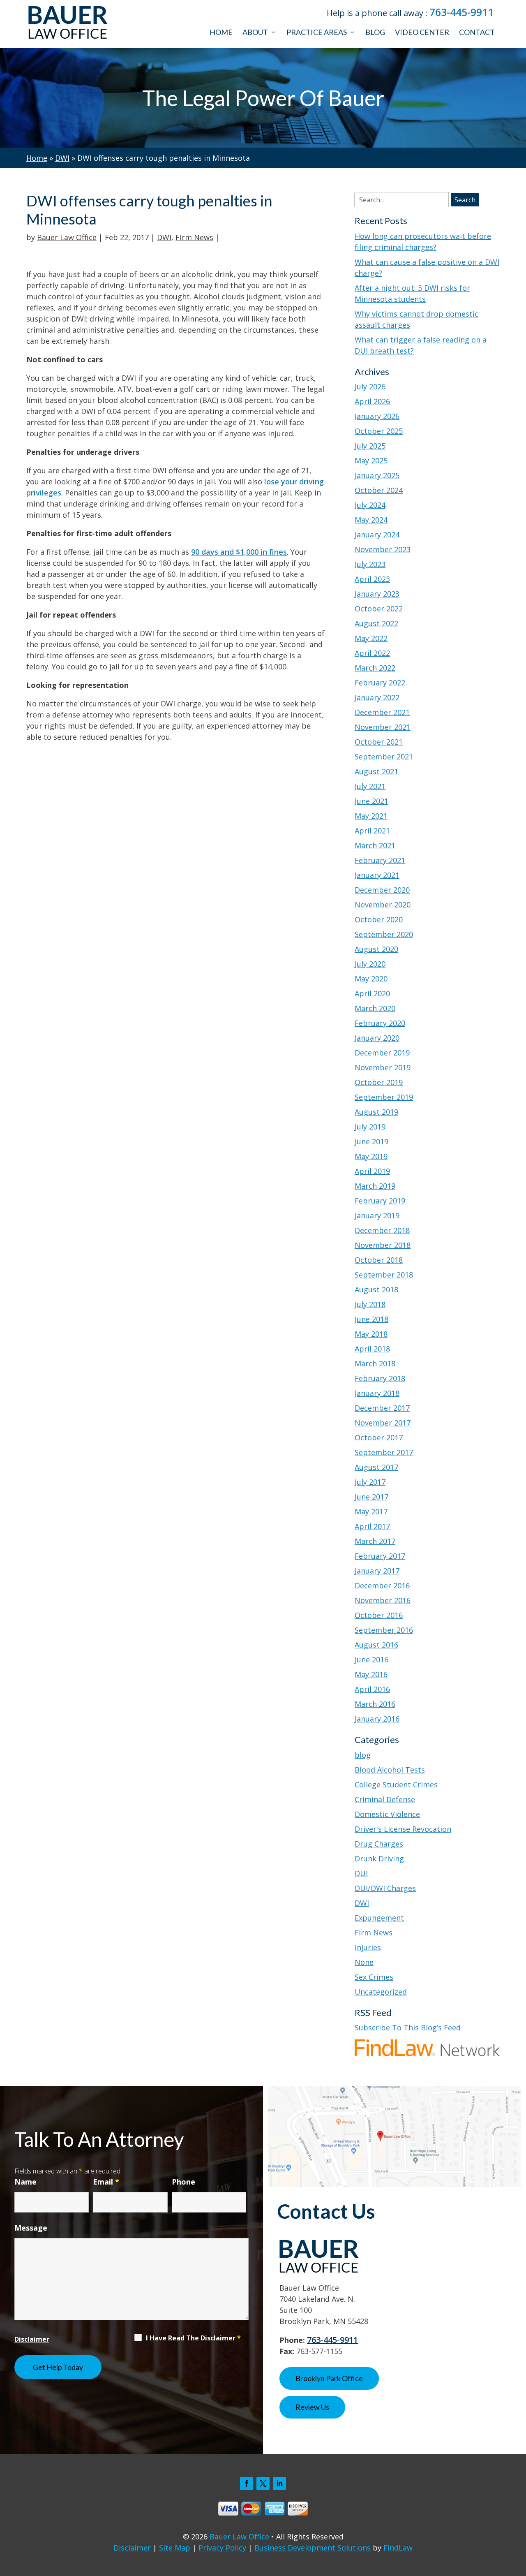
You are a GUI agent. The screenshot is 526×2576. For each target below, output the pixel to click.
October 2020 (379, 919)
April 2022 (372, 653)
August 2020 (376, 949)
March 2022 (375, 668)
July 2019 (370, 1127)
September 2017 (384, 1452)
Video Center (422, 32)
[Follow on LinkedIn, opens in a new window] (279, 2483)
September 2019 (384, 1097)
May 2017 (371, 1511)
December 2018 (382, 1230)
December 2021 (382, 712)
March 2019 (375, 1186)
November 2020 (383, 905)
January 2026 (377, 416)
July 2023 (370, 564)
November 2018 (383, 1245)
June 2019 (371, 1141)
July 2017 (370, 1482)
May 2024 (371, 520)
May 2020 (371, 979)
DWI (164, 237)
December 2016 (382, 1585)
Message (31, 2228)
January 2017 (377, 1571)
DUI (361, 1873)
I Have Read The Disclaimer (193, 2338)
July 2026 (370, 387)
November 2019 (383, 1067)
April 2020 (372, 993)
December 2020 (382, 890)
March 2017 (375, 1541)
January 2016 (377, 1719)
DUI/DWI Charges (385, 1888)
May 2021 (371, 816)
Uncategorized (381, 1992)
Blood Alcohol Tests (390, 1770)
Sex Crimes (374, 1977)
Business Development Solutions (313, 2548)
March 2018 (375, 1363)
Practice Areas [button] (317, 32)
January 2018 (377, 1393)
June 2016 (371, 1659)
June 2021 (371, 801)
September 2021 (384, 757)
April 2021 (372, 831)
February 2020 (380, 1023)
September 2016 (384, 1630)
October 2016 (379, 1615)
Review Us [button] (312, 2407)
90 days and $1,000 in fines (239, 552)
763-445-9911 (461, 12)
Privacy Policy (222, 2548)
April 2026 (372, 401)
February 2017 (380, 1556)
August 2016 (376, 1645)
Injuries (368, 1947)
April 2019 (372, 1171)
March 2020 (375, 1008)
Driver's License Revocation (403, 1829)
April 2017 (372, 1526)
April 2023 (372, 579)
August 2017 (376, 1467)
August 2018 (376, 1289)
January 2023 (377, 594)
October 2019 (379, 1082)
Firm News (194, 237)
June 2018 (371, 1319)
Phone (183, 2182)
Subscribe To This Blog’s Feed (408, 2027)
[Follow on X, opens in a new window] (263, 2483)
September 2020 (384, 934)
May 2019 (371, 1156)
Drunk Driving (379, 1859)
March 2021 (375, 845)
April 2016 (372, 1689)
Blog (375, 32)
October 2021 (379, 742)
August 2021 (376, 771)
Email (106, 2182)
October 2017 (379, 1437)
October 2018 (379, 1260)
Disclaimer (32, 2339)
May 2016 (371, 1674)
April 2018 (372, 1349)
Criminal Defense (385, 1799)
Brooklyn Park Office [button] (329, 2378)
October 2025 (379, 431)
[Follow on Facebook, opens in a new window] (247, 2483)
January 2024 (377, 535)
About (255, 32)
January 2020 (377, 1038)
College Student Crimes (396, 1784)
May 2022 (371, 638)
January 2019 (377, 1215)
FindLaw (398, 2548)
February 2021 (380, 860)
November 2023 (383, 549)
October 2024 (379, 490)
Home (221, 32)
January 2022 (377, 697)
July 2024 (370, 505)
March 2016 (375, 1704)
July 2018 (370, 1304)
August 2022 (376, 623)
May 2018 (371, 1334)
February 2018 (380, 1378)
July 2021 (370, 786)
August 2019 (376, 1112)
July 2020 (370, 964)
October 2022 (379, 609)
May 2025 (371, 461)
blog (363, 1755)
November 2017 (383, 1423)
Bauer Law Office (67, 237)
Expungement (379, 1918)
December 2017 (382, 1408)
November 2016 (383, 1600)
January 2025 (377, 475)
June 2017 (371, 1497)
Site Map (175, 2548)
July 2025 (370, 446)
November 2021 (383, 727)
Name (25, 2182)
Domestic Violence (387, 1814)
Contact (477, 32)
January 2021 (377, 875)
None (364, 1962)
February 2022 (380, 683)
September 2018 (384, 1275)
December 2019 (382, 1053)
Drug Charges (379, 1844)
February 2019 (380, 1201)
